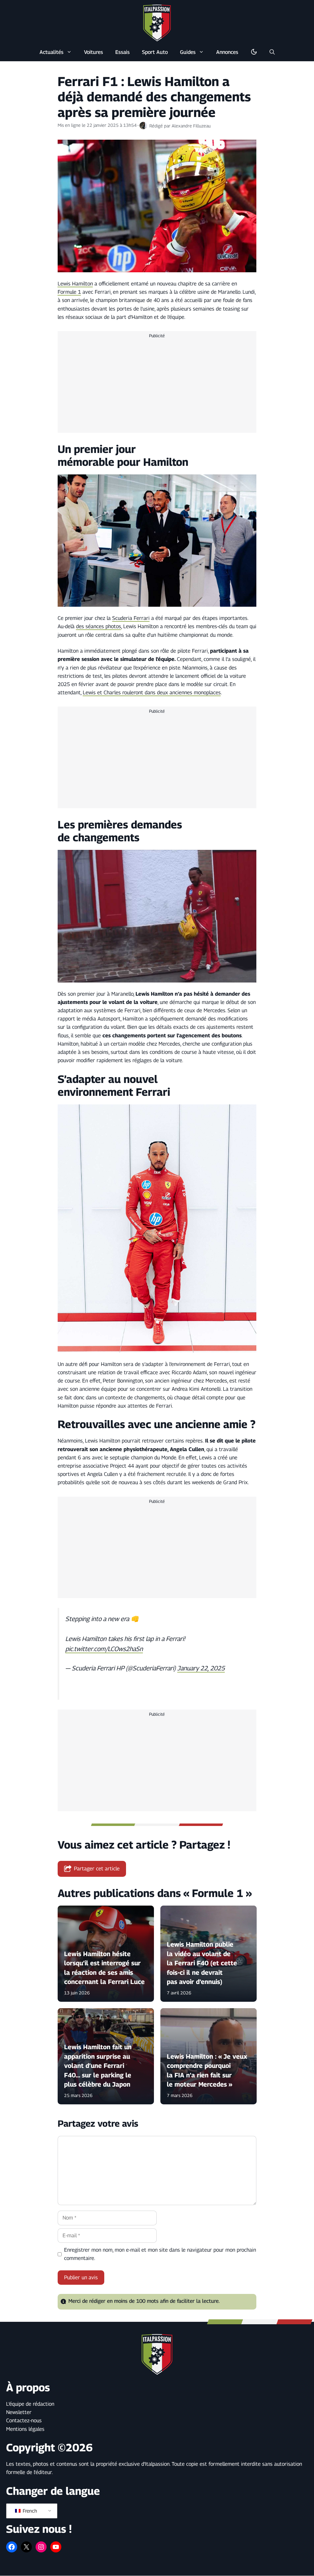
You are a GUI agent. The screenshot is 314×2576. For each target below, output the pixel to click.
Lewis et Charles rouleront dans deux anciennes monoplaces (152, 692)
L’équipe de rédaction (30, 2404)
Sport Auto (155, 52)
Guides (188, 52)
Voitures (94, 52)
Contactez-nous (24, 2420)
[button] (272, 52)
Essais (123, 52)
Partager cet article (97, 1869)
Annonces (227, 52)
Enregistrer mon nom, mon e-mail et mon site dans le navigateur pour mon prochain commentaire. (160, 2254)
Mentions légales (25, 2429)
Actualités (52, 52)
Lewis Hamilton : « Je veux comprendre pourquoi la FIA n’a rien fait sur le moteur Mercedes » (207, 2070)
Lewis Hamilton (75, 284)
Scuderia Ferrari (131, 618)
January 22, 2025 (201, 1668)
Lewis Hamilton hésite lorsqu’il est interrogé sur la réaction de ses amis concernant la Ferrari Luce (104, 1967)
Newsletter (19, 2412)
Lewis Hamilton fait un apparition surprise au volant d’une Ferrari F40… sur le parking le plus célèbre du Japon (98, 2066)
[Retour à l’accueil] (157, 23)
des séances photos (99, 626)
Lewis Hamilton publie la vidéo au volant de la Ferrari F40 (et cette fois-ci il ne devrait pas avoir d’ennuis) (202, 1963)
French (29, 2511)
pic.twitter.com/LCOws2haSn (104, 1649)
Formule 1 (69, 292)
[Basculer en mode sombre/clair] (254, 52)
